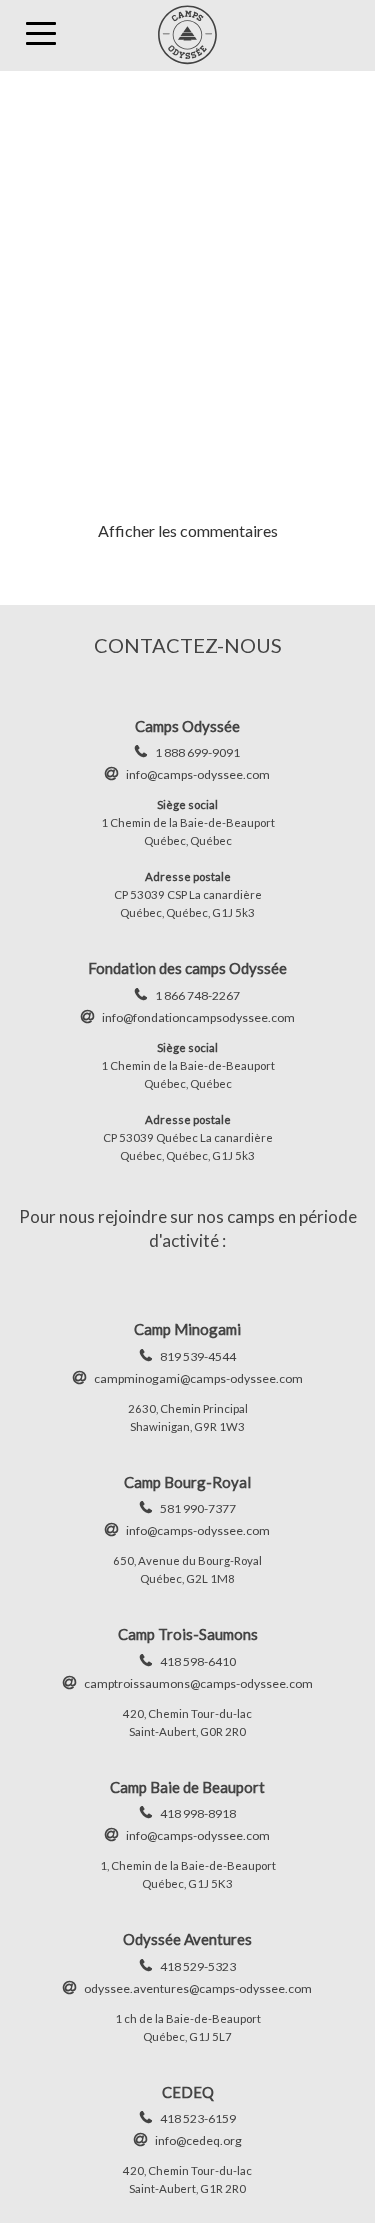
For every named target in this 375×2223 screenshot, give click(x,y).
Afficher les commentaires (188, 530)
